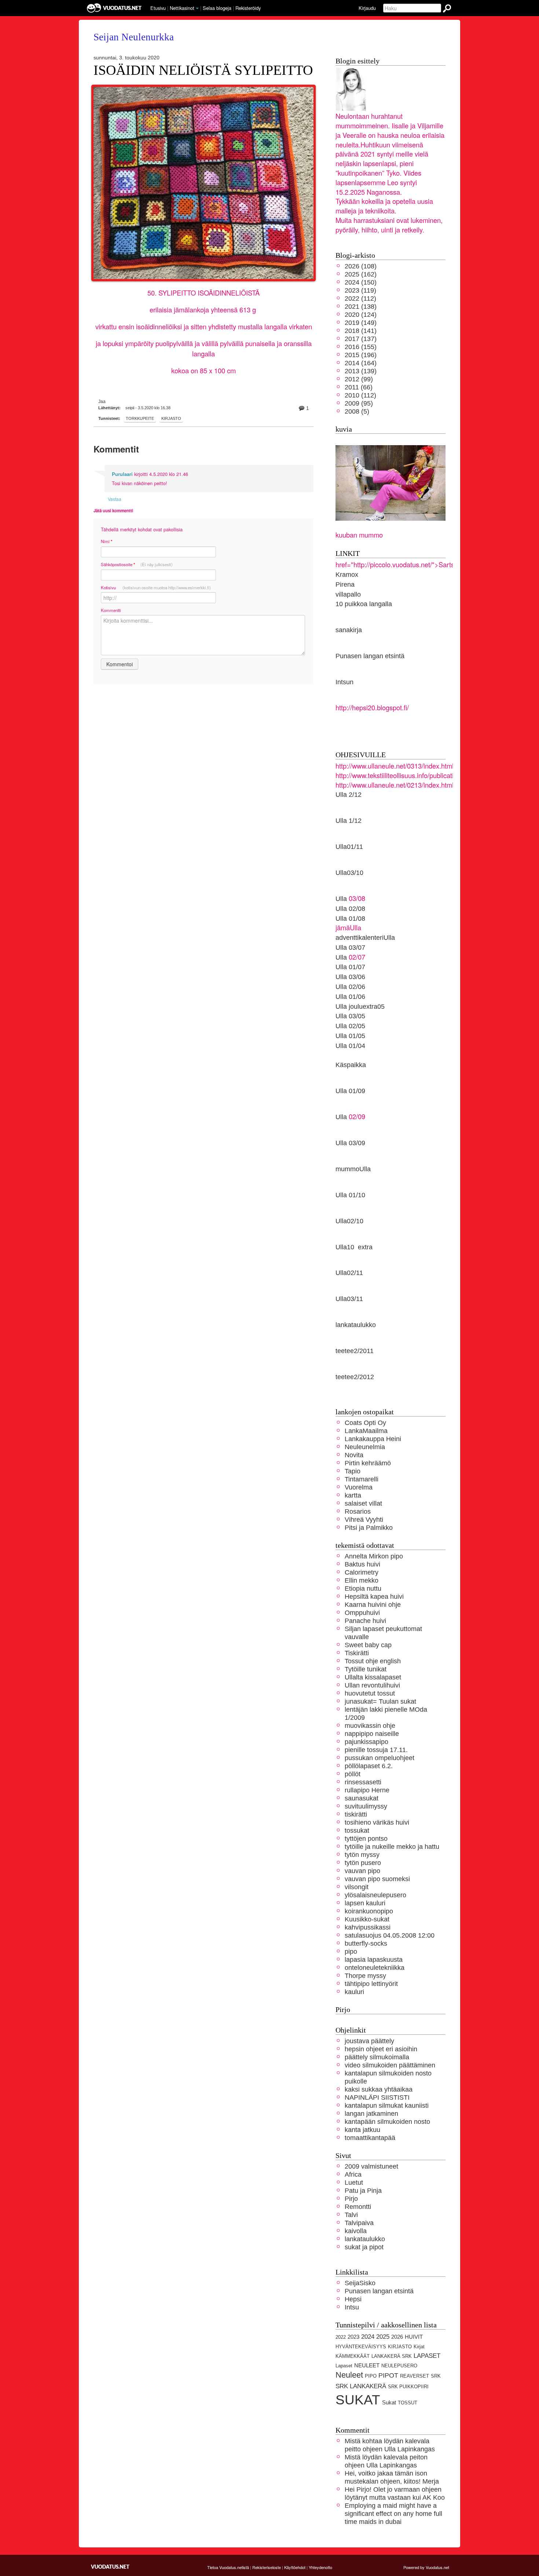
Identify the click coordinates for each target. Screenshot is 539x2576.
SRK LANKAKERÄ (361, 2386)
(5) (357, 411)
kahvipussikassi (368, 1927)
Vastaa (115, 499)
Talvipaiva (359, 2223)
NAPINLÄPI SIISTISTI (377, 2097)
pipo (351, 1951)
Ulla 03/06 (350, 977)
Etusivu (158, 8)
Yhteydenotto (320, 2567)
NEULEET (367, 2366)
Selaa (217, 8)
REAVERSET (415, 2376)
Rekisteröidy (248, 8)
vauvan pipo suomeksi (377, 1879)
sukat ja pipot (364, 2247)
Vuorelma (359, 1487)
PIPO (371, 2376)
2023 (353, 2337)
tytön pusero (363, 1863)
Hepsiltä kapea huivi (374, 1596)
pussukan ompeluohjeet (379, 1758)
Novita (354, 1455)
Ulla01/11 (349, 847)
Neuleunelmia (365, 1447)
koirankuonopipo (369, 1911)
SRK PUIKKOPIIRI (408, 2387)
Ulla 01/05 (350, 1036)
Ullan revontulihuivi (372, 1685)
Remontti (358, 2207)
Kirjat (419, 2347)
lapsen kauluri (365, 1903)
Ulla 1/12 (349, 820)
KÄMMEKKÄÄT (353, 2356)
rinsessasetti (363, 1782)
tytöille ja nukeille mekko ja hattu (392, 1846)
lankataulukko (356, 1325)
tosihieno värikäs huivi (377, 1822)
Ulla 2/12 (349, 794)
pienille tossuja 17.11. (376, 1750)
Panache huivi (365, 1621)
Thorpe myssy (365, 1976)
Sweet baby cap (368, 1645)
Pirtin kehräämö (368, 1463)
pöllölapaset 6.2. (369, 1766)
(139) (361, 371)
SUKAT (358, 2400)
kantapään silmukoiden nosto (387, 2121)
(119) (360, 290)
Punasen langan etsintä (370, 656)
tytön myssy (362, 1855)
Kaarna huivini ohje (373, 1604)
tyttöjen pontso (366, 1838)
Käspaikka (351, 1065)
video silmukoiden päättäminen (390, 2065)
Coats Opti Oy (365, 1423)
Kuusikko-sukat (367, 1919)
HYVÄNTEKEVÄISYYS (361, 2347)
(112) (360, 298)
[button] (197, 8)
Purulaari (122, 474)
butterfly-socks (366, 1943)
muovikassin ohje (370, 1725)
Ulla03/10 (349, 873)
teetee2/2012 (355, 1377)
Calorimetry (362, 1572)
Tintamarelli (362, 1479)
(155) (361, 347)
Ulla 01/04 (350, 1046)
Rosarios (358, 1511)
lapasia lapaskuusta (374, 1959)
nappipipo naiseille (372, 1734)
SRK (436, 2376)
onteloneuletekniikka (375, 1967)
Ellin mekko (362, 1580)
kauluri (354, 1992)
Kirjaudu (367, 8)
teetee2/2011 (355, 1351)
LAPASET (427, 2356)
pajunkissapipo (366, 1742)
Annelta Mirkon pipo (374, 1556)
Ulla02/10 (349, 1221)
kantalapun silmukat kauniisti (387, 2105)
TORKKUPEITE (140, 418)
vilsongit (357, 1887)
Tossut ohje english (373, 1661)
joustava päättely (369, 2041)
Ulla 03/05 (350, 1016)
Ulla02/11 (349, 1273)
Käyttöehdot (295, 2567)
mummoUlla (353, 1169)
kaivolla (356, 2231)
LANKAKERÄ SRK (392, 2356)
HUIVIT (414, 2337)
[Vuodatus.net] (110, 2567)
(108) (361, 266)
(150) (361, 282)
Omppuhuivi (362, 1613)
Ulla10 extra (354, 1247)
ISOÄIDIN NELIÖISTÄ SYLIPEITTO (203, 70)
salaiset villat (363, 1503)
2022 (341, 2337)
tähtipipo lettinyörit (371, 1984)
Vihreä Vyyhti (364, 1519)
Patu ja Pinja (363, 2190)
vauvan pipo (362, 1871)
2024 (368, 2337)
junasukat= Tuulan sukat (380, 1701)
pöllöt (353, 1774)
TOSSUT (408, 2403)
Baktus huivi (362, 1564)
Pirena (345, 584)
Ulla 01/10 (350, 1195)
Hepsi (353, 2299)
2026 (397, 2337)
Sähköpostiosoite (137, 565)
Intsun (344, 682)
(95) (359, 403)
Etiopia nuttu (363, 1588)
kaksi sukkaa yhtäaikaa (379, 2089)
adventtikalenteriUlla (365, 937)
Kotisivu (156, 587)
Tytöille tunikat (366, 1669)
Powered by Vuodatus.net (426, 2567)
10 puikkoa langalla (364, 604)
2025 (383, 2337)
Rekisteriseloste (267, 2567)
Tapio (353, 1471)
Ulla (341, 957)
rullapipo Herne (367, 1790)
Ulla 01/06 (350, 996)
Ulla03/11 (349, 1299)
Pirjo (351, 2198)
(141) (361, 331)
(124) (361, 314)
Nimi (107, 541)
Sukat (389, 2403)
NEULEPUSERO (399, 2366)
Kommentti (111, 610)
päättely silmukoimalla (377, 2057)
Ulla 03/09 (350, 1143)
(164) (361, 363)
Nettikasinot (182, 8)
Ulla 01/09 (350, 1091)
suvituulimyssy (366, 1806)
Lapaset (344, 2366)
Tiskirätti (357, 1653)
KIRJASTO (171, 418)
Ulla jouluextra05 (360, 1006)
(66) (359, 387)
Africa (353, 2174)
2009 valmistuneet (371, 2166)
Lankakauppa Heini (373, 1439)
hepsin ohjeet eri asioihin (381, 2049)
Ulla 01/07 (350, 967)
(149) (361, 323)
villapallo (348, 594)
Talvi (351, 2215)
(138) (361, 306)
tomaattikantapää (370, 2138)
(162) (361, 274)
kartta (353, 1495)
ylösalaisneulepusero (375, 1895)
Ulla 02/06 (350, 987)
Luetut (354, 2182)
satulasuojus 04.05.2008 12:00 (390, 1935)
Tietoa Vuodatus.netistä (228, 2567)
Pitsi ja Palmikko (369, 1527)
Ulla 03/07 (350, 947)
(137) (361, 339)
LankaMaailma (366, 1431)
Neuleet (349, 2375)
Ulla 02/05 (350, 1026)
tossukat (357, 1830)
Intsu (352, 2307)
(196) (361, 355)
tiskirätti (356, 1814)
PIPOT (388, 2375)
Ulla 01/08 (350, 918)
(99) (359, 379)
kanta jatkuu (362, 2130)
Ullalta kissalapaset (373, 1677)
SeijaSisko (360, 2283)
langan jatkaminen (371, 2113)
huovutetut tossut (370, 1693)
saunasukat (362, 1798)
